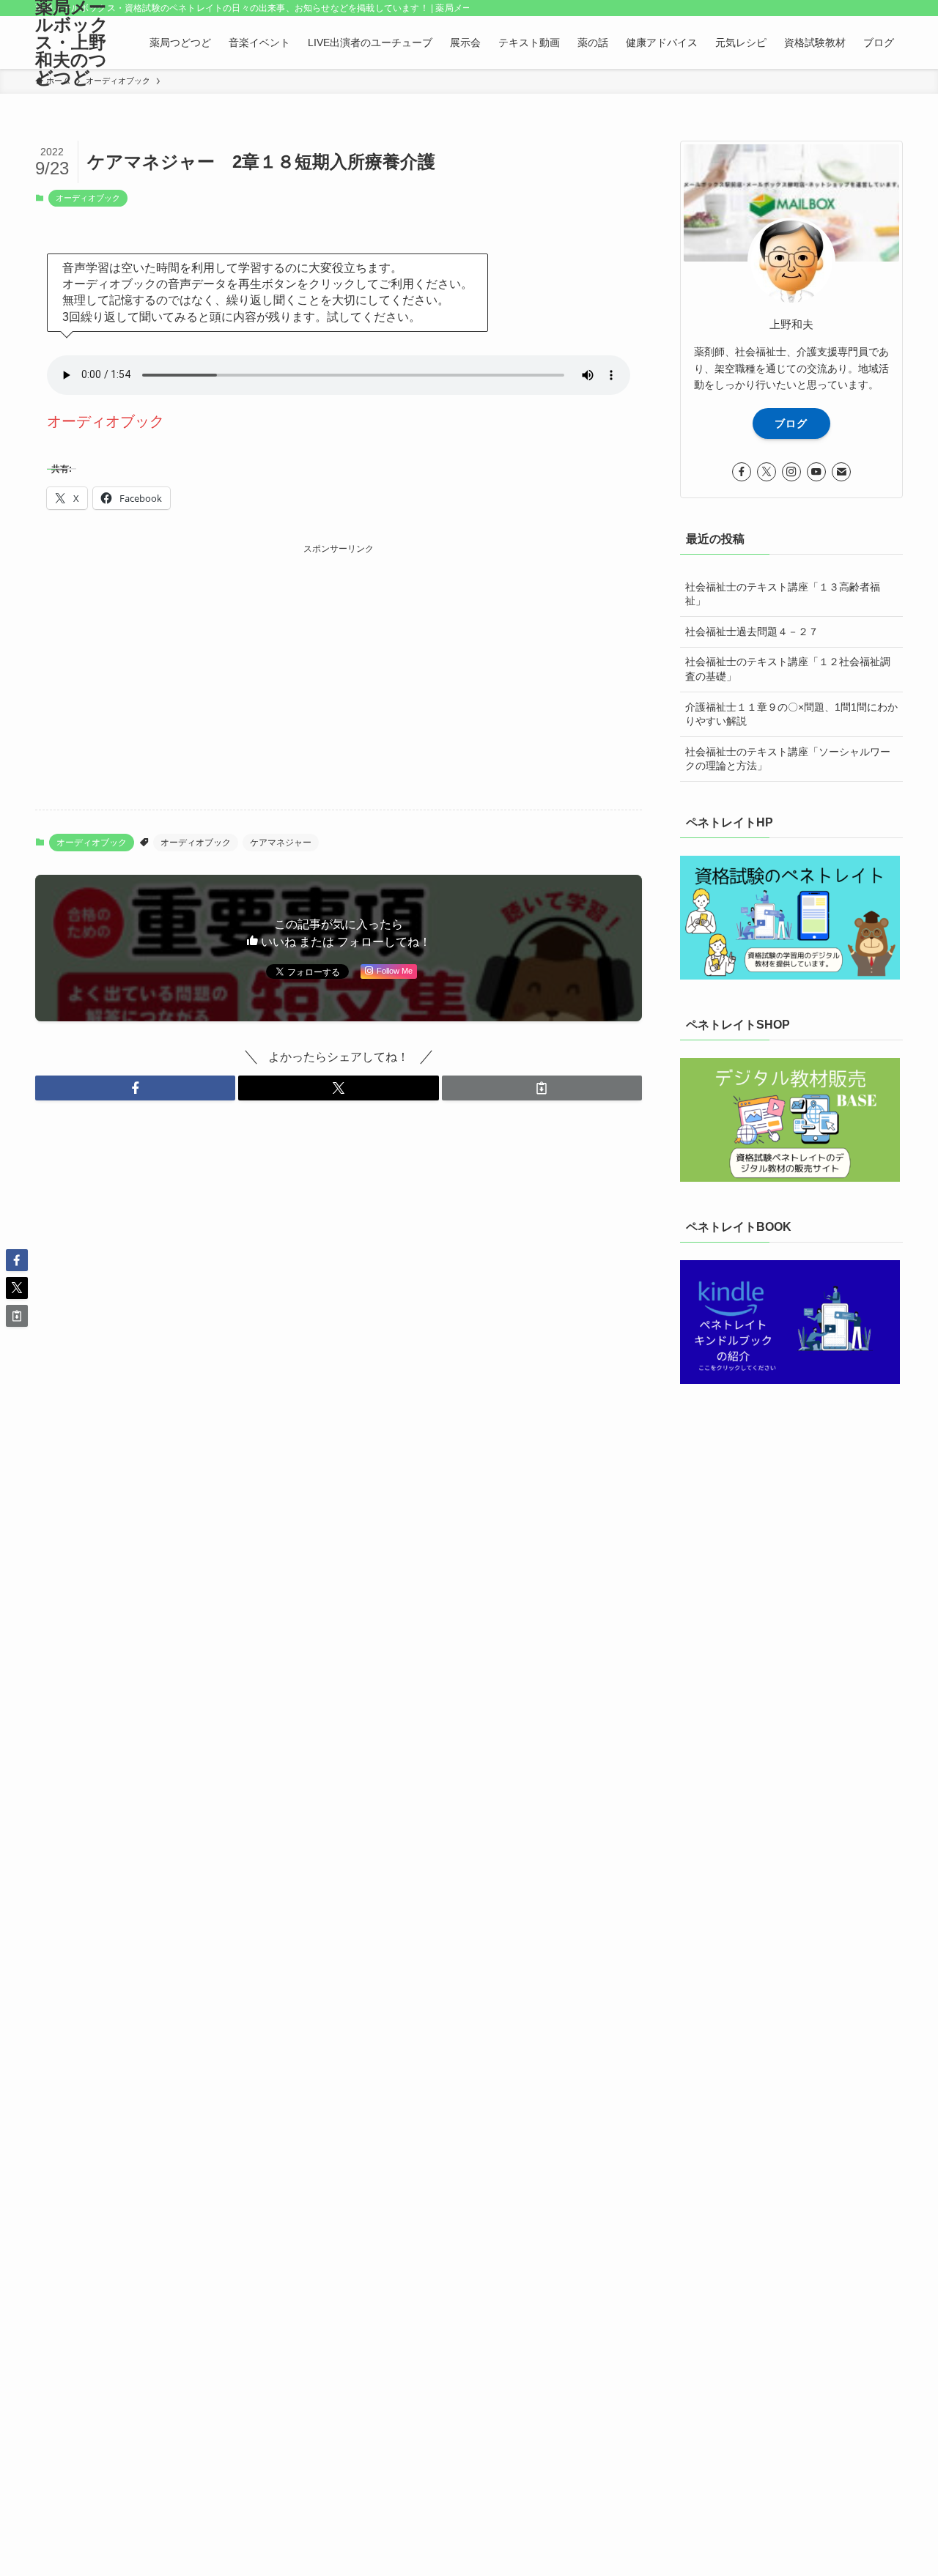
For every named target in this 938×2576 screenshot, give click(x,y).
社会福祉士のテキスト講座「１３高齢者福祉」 (783, 594)
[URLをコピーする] (542, 1088)
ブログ (791, 423)
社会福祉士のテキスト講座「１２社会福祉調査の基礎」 (788, 669)
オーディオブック (88, 198)
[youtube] (816, 472)
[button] (135, 1088)
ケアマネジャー (281, 843)
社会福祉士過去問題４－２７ (752, 632)
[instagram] (791, 472)
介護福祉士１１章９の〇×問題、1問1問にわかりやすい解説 (791, 714)
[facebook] (742, 472)
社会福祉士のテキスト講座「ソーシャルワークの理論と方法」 (788, 759)
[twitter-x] (767, 472)
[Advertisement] (339, 660)
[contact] (841, 472)
